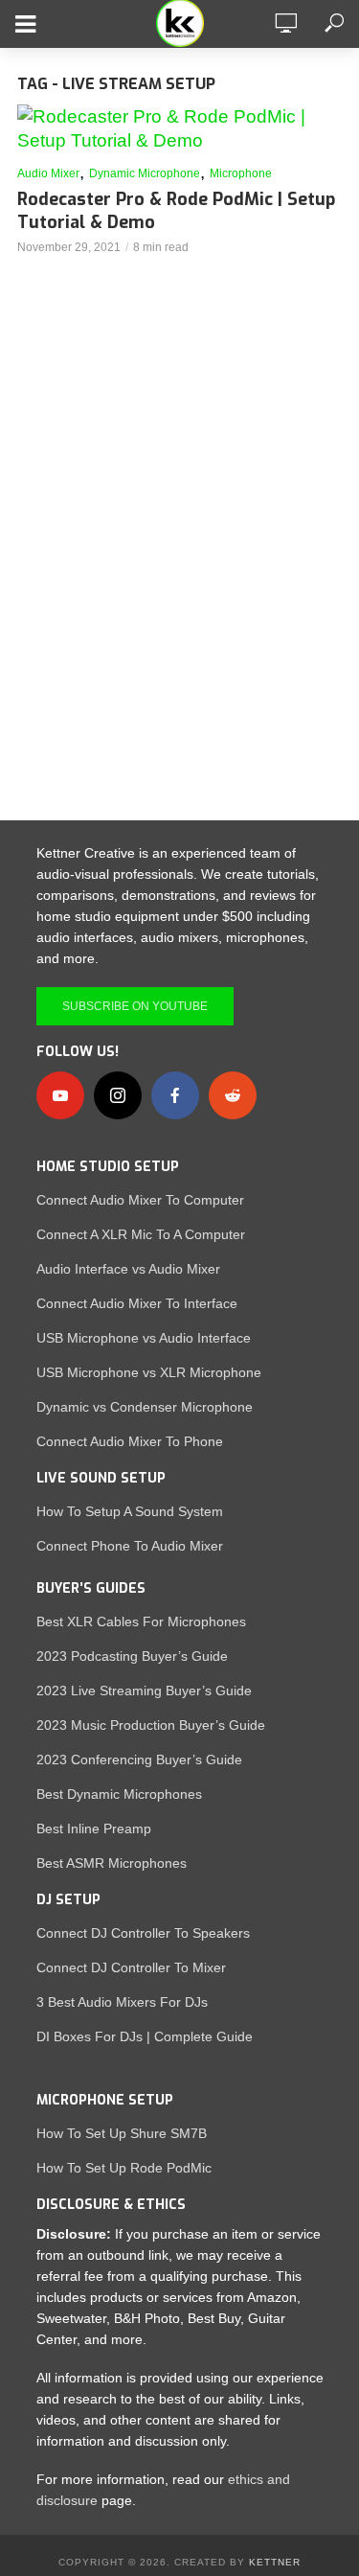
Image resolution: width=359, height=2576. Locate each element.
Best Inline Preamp (94, 1828)
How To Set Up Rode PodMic (124, 2168)
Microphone (241, 173)
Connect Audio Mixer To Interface (137, 1303)
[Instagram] (118, 1095)
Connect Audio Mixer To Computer (140, 1200)
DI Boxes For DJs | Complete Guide (145, 2036)
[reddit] (233, 1095)
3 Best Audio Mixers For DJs (122, 2002)
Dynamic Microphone (145, 173)
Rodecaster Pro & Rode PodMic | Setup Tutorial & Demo (176, 211)
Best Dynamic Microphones (119, 1794)
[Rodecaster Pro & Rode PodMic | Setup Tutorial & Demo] (179, 128)
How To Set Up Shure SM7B (122, 2133)
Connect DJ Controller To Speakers (143, 1933)
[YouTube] (60, 1095)
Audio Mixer (48, 173)
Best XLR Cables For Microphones (141, 1621)
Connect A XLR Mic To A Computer (141, 1234)
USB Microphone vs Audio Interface (144, 1338)
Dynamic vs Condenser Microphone (145, 1407)
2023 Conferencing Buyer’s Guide (139, 1759)
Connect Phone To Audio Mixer (130, 1546)
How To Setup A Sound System (130, 1511)
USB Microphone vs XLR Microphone (149, 1372)
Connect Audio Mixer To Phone (130, 1441)
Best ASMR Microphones (112, 1863)
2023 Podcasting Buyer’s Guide (132, 1656)
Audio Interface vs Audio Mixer (128, 1269)
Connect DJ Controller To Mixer (131, 1967)
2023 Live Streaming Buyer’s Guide (144, 1690)
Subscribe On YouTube (135, 1006)
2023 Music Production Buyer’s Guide (151, 1725)
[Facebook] (175, 1095)
